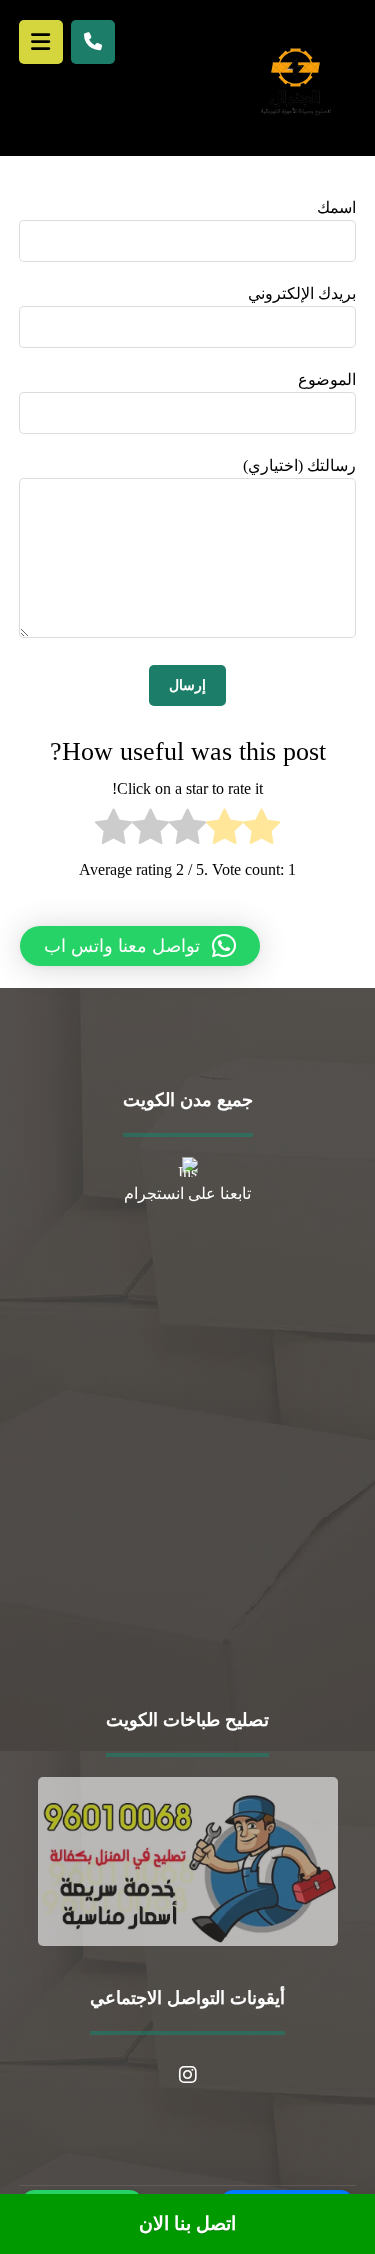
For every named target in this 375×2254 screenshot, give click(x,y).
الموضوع (327, 379)
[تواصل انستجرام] (188, 2075)
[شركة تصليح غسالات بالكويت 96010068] (295, 80)
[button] (140, 946)
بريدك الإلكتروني (302, 293)
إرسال (187, 685)
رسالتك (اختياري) (299, 465)
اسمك (336, 207)
